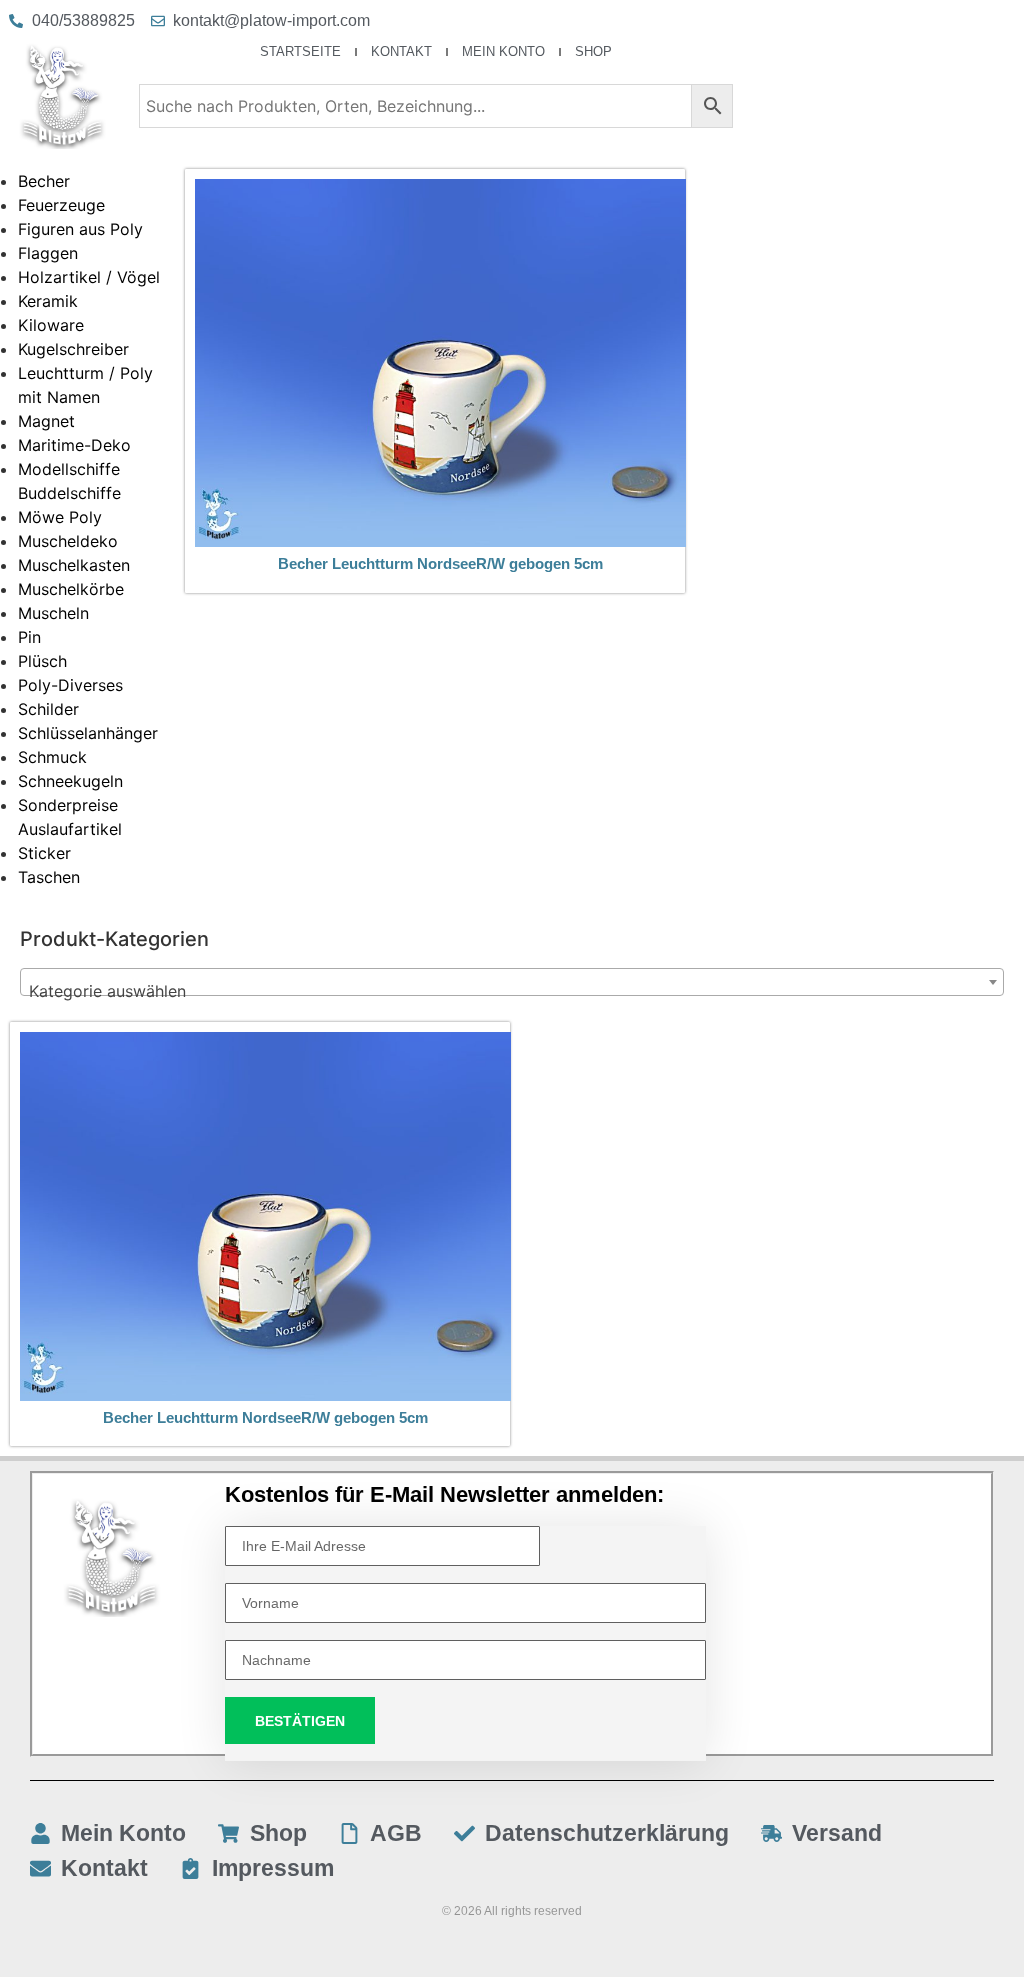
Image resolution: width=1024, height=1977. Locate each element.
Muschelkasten (74, 565)
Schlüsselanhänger (88, 733)
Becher (44, 181)
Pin (29, 637)
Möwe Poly (60, 517)
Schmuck (52, 757)
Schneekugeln (70, 781)
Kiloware (51, 325)
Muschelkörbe (71, 589)
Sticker (44, 853)
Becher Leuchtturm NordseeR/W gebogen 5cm (440, 563)
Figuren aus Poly (80, 229)
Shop (593, 51)
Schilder (48, 709)
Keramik (48, 301)
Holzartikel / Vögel (89, 277)
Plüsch (42, 661)
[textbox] (512, 991)
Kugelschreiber (73, 349)
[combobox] (512, 982)
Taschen (49, 877)
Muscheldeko (68, 541)
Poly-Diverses (70, 685)
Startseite (300, 51)
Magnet (46, 421)
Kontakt (401, 51)
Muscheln (53, 613)
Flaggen (48, 253)
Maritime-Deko (74, 445)
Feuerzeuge (61, 205)
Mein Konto (503, 51)
